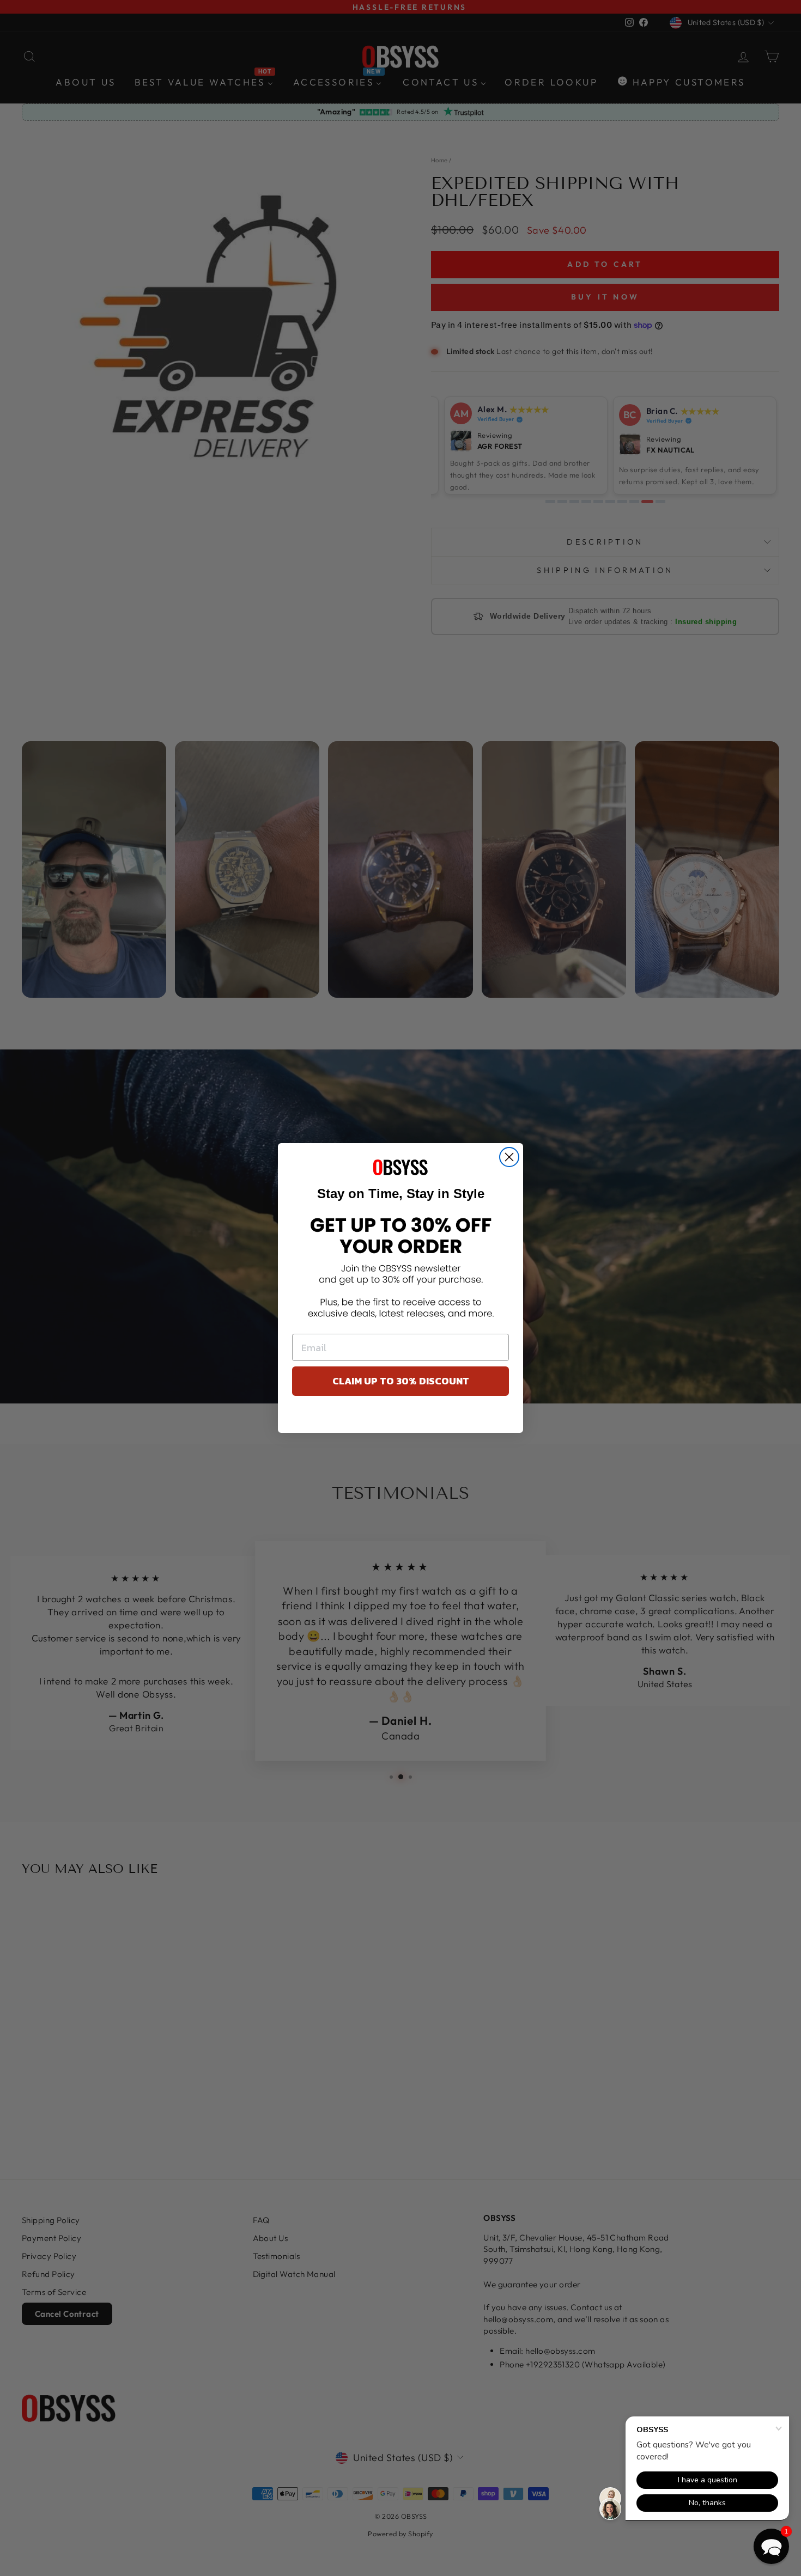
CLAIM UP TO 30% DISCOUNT (401, 1381)
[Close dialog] (509, 1157)
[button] (771, 2546)
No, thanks (401, 1417)
